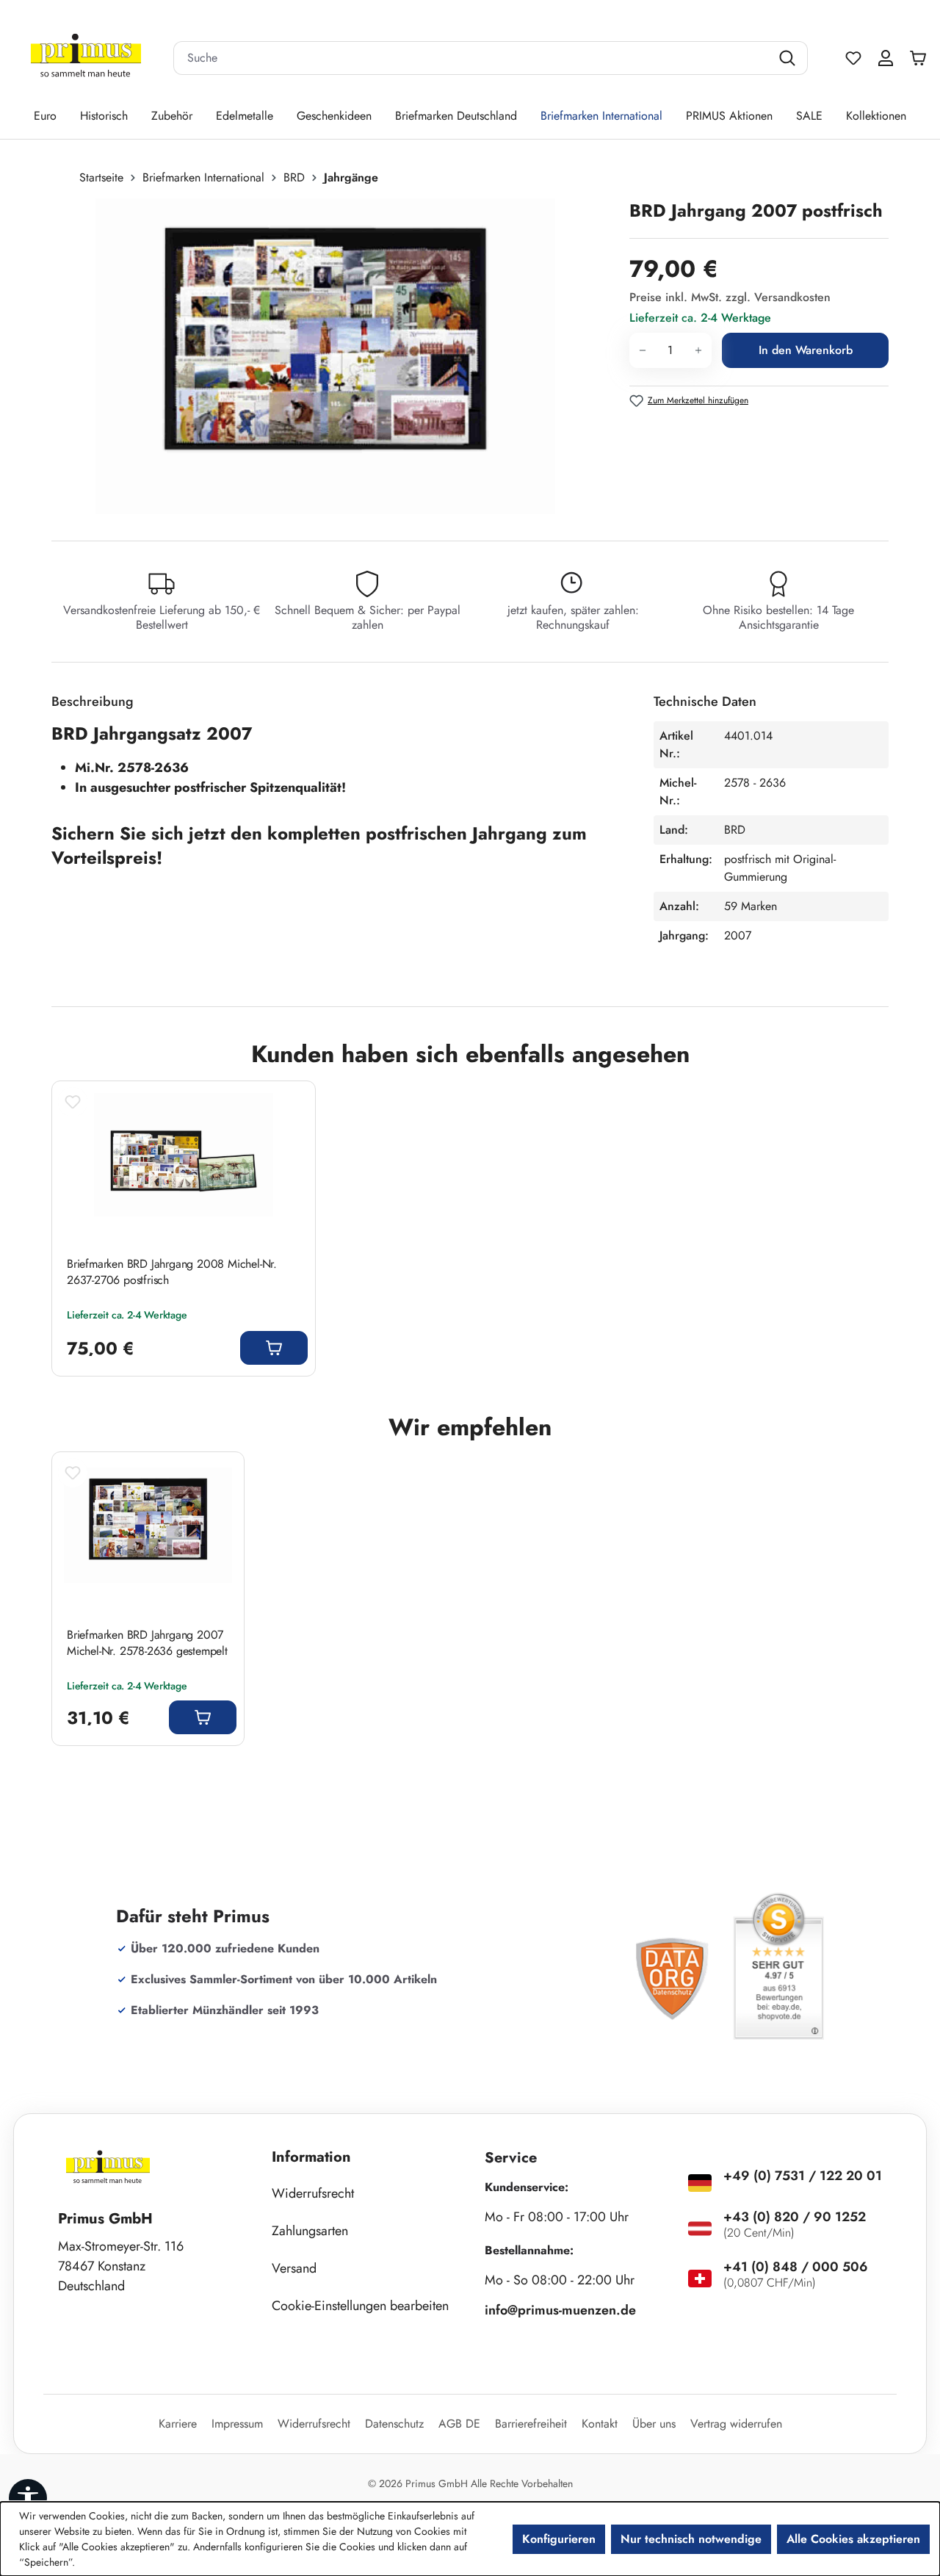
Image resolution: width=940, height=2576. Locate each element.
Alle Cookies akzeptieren (853, 2539)
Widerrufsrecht (313, 2193)
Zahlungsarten (310, 2231)
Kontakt (600, 2424)
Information (311, 2157)
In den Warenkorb (806, 350)
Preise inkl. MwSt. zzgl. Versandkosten (730, 297)
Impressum (237, 2424)
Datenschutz (394, 2424)
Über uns (654, 2424)
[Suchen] (789, 58)
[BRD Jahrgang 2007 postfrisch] (325, 356)
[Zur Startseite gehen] (86, 58)
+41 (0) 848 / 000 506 (796, 2267)
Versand (294, 2268)
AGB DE (459, 2424)
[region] (333, 356)
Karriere (178, 2424)
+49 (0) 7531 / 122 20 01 (803, 2176)
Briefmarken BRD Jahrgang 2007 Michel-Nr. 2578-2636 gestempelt (147, 1643)
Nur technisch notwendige (691, 2539)
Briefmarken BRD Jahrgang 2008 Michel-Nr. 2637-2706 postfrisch (172, 1272)
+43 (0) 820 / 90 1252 (795, 2217)
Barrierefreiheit (531, 2424)
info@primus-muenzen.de (560, 2310)
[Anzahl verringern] (642, 350)
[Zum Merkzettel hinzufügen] (73, 1102)
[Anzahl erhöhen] (699, 350)
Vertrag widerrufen (736, 2424)
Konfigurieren (559, 2539)
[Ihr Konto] (886, 58)
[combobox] (472, 58)
